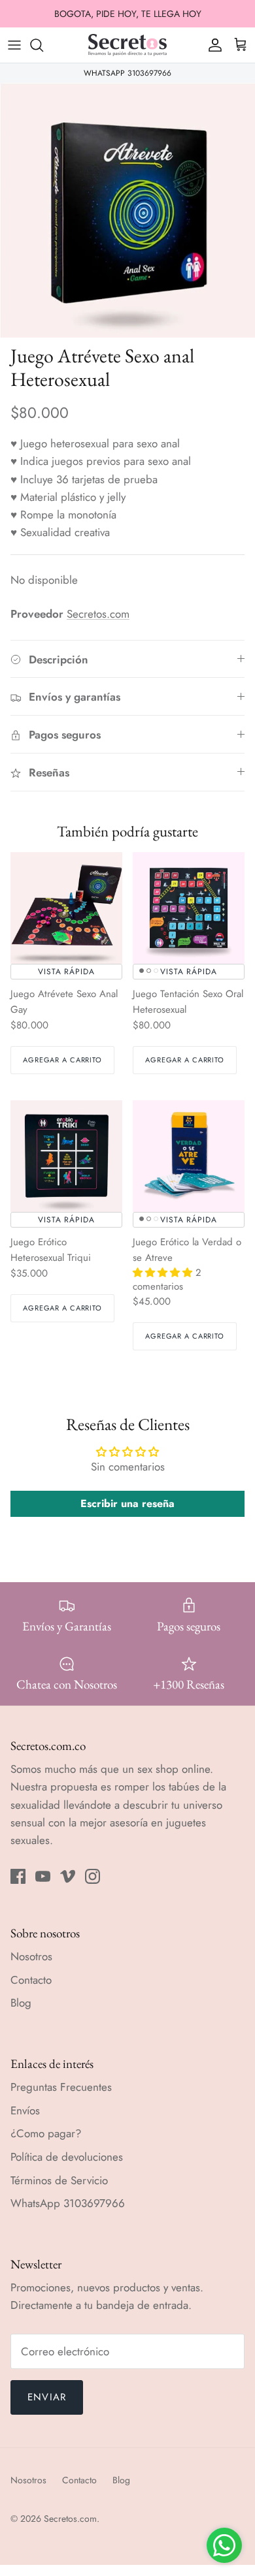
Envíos (25, 2110)
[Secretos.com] (127, 45)
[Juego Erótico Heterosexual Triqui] (66, 1156)
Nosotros (31, 1956)
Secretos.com (98, 614)
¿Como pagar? (46, 2133)
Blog (21, 2003)
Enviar (47, 2397)
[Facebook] (18, 1876)
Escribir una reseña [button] (127, 1503)
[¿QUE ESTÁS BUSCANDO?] (43, 45)
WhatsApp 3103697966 (68, 2203)
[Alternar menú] (14, 45)
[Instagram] (93, 1876)
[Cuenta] (212, 45)
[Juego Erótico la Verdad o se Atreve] (189, 1156)
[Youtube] (43, 1876)
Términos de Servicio (59, 2180)
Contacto (31, 1980)
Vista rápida (67, 972)
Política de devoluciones (67, 2157)
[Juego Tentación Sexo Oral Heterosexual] (189, 908)
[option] (127, 210)
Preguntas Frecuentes (61, 2087)
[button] (164, 1273)
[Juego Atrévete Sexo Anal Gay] (66, 908)
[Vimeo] (68, 1876)
